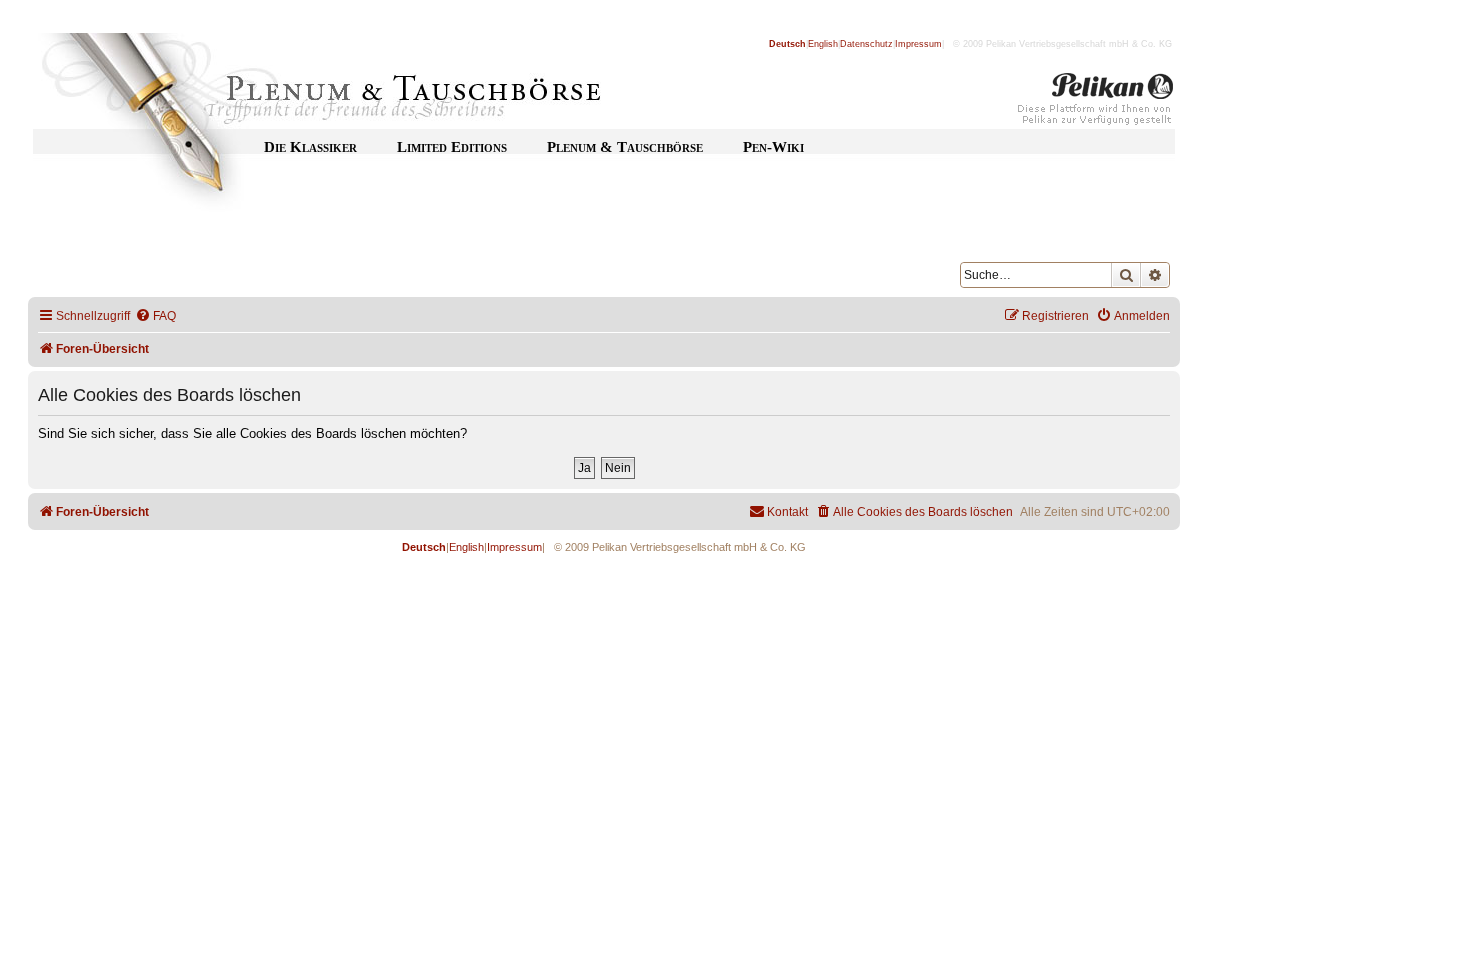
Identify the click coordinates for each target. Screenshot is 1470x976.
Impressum (918, 44)
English (823, 44)
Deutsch (787, 44)
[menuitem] (155, 316)
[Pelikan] (1096, 103)
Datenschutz (866, 44)
